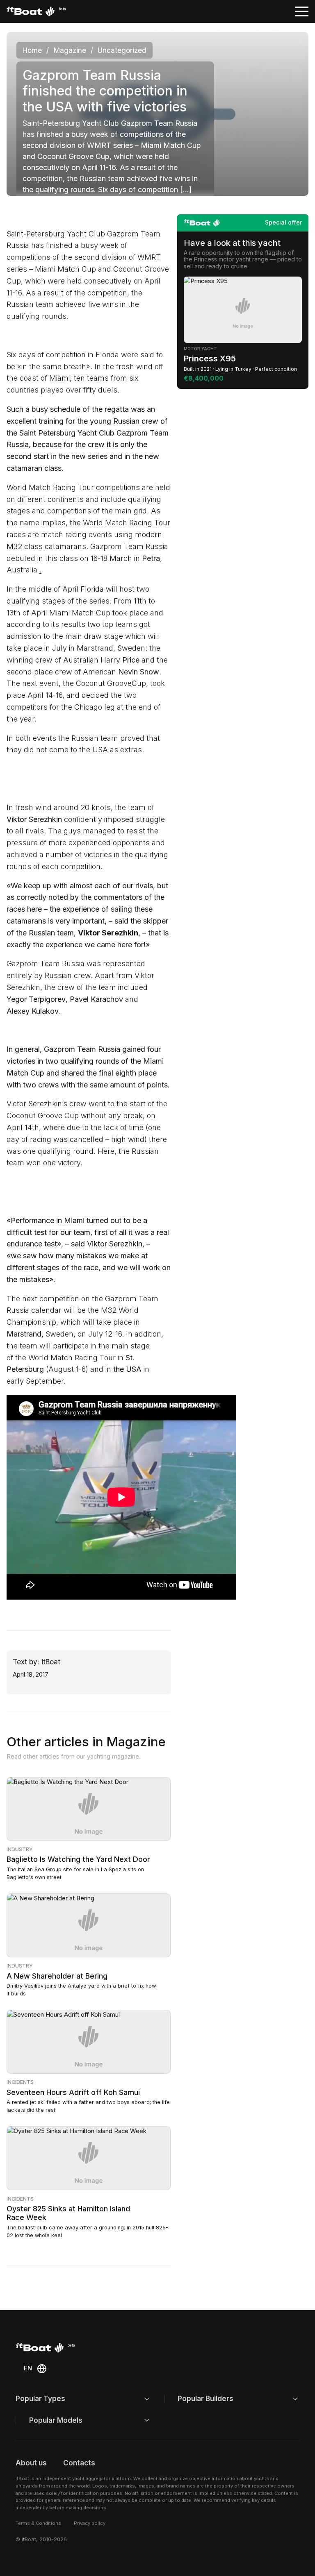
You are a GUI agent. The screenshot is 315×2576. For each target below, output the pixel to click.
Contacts (79, 2463)
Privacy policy (90, 2523)
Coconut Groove (104, 683)
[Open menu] (302, 11)
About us (31, 2463)
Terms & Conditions (38, 2523)
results (74, 624)
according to (29, 624)
